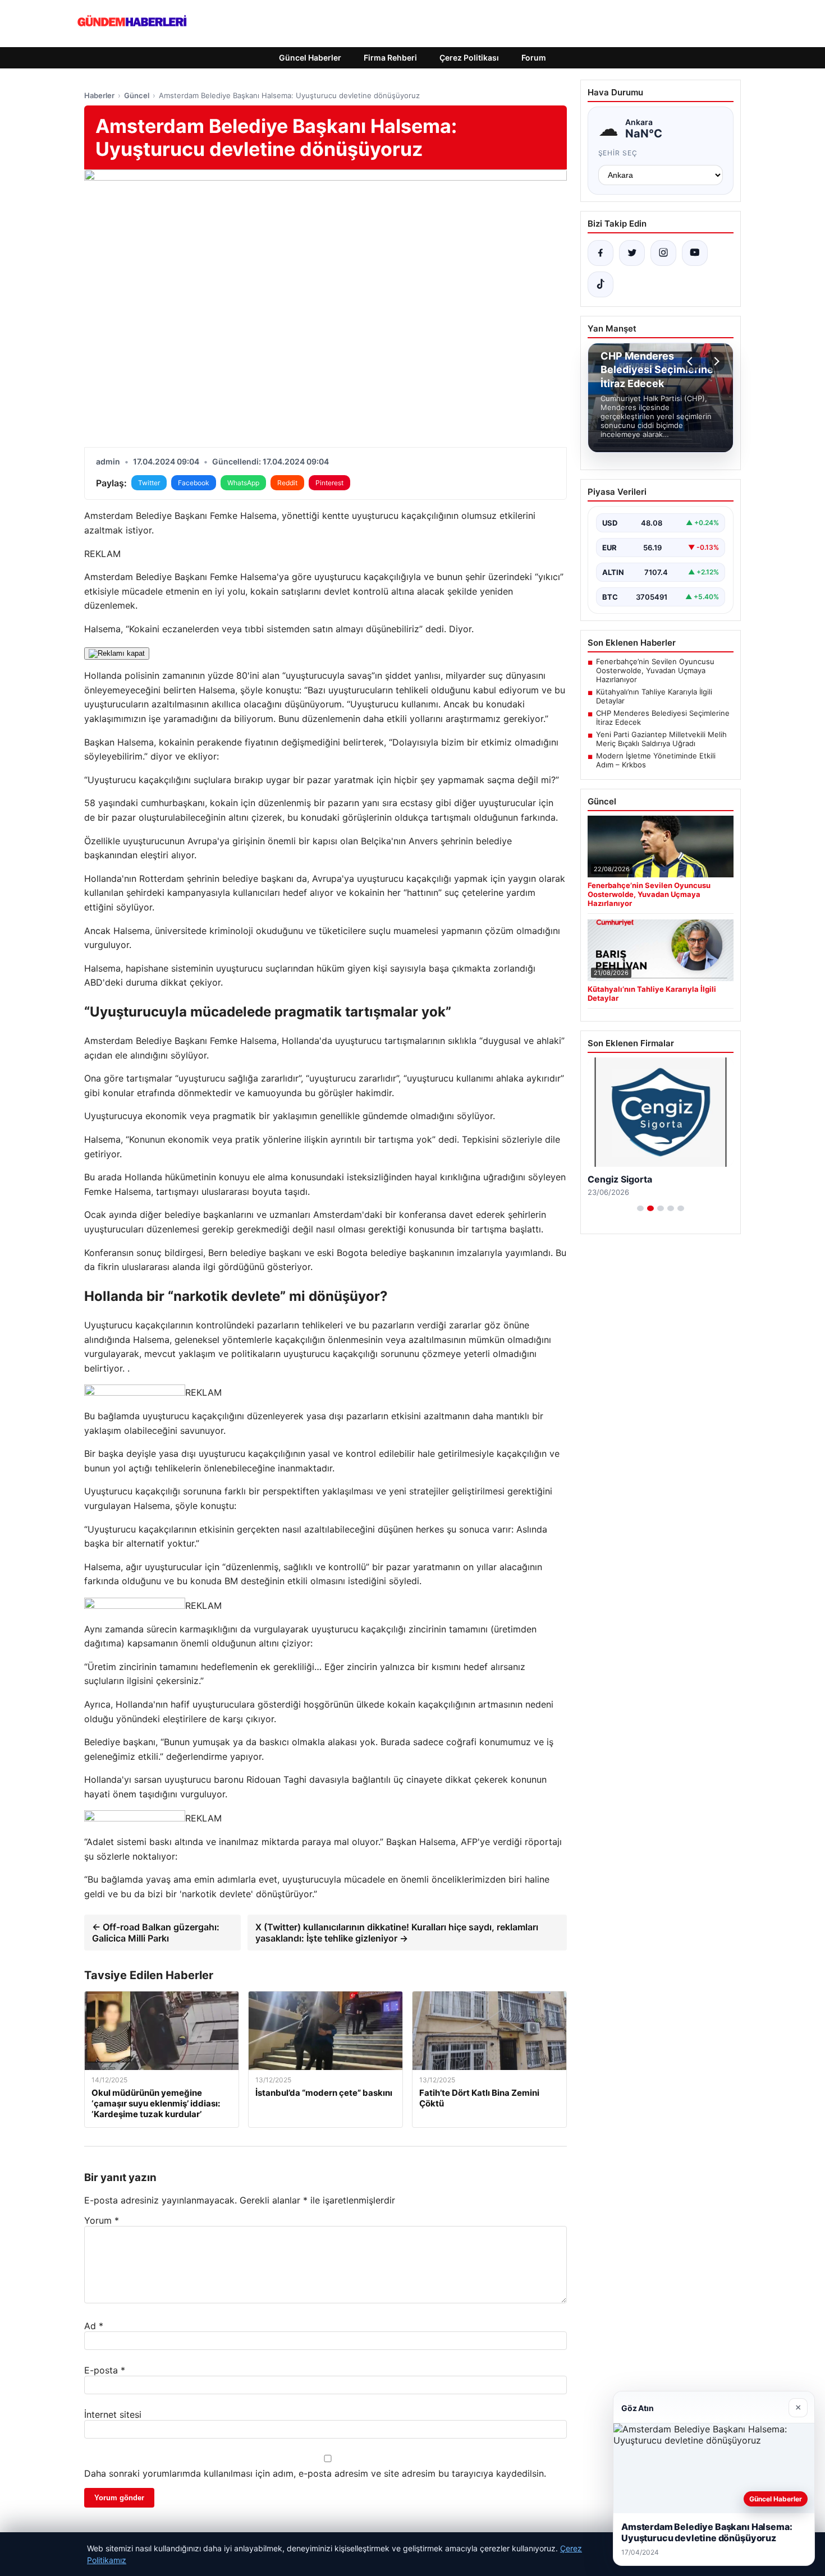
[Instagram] (663, 253)
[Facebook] (601, 253)
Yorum (102, 2220)
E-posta (105, 2370)
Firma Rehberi (390, 58)
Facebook (194, 483)
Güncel (137, 95)
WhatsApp (243, 483)
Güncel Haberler (310, 58)
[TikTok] (601, 284)
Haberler (99, 95)
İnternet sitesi (113, 2414)
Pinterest (329, 483)
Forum (534, 58)
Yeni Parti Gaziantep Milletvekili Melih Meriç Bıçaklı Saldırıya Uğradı (661, 739)
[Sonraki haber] (715, 361)
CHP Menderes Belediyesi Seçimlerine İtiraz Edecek (663, 717)
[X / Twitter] (632, 253)
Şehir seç (618, 153)
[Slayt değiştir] (640, 1208)
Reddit (287, 483)
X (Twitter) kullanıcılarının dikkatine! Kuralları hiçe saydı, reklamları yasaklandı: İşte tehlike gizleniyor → (397, 1933)
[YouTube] (695, 253)
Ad (94, 2326)
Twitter (149, 483)
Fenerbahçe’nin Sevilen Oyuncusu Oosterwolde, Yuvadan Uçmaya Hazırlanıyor (655, 670)
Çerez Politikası (469, 58)
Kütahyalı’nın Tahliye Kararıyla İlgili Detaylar (654, 696)
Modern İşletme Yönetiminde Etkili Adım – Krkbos (656, 760)
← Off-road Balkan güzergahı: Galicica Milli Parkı (156, 1933)
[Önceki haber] (691, 361)
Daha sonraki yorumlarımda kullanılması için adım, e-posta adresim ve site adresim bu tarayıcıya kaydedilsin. (315, 2473)
